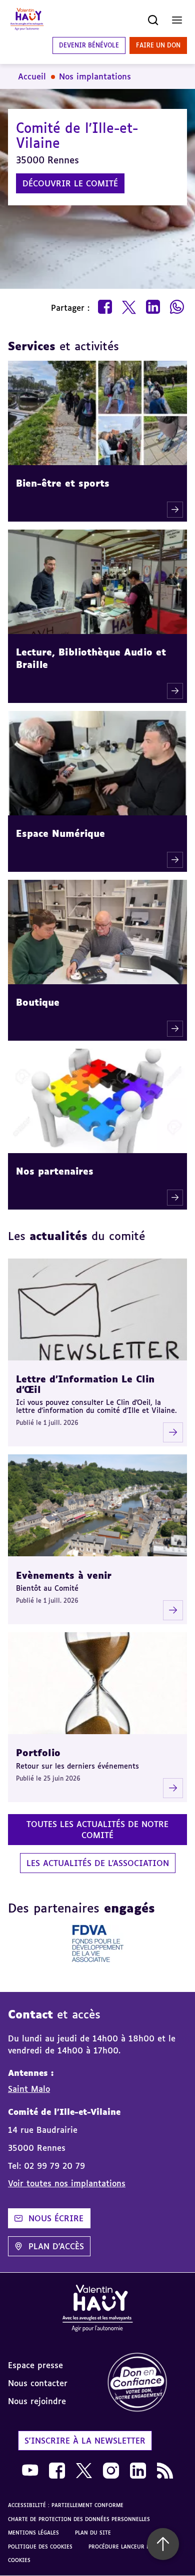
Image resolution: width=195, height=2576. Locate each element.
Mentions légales (33, 2533)
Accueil (32, 76)
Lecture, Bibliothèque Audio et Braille (91, 658)
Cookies (19, 2560)
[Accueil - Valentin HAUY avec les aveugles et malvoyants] (27, 20)
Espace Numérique (60, 833)
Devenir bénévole (89, 45)
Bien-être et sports (63, 483)
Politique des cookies (40, 2547)
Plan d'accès (56, 2246)
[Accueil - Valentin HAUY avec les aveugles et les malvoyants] (97, 2310)
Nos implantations (95, 76)
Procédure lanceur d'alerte (129, 2547)
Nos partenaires (55, 1171)
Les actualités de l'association (98, 1863)
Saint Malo (29, 2089)
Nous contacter (38, 2383)
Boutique (38, 1002)
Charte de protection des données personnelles (79, 2519)
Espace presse (35, 2365)
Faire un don (158, 45)
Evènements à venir (64, 1575)
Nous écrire (56, 2218)
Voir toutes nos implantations (67, 2183)
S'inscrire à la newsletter (85, 2441)
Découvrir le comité (70, 183)
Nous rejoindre (37, 2401)
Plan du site (93, 2533)
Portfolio (38, 1753)
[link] (146, 2383)
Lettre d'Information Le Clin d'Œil (85, 1384)
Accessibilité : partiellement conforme (66, 2505)
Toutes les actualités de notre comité (97, 1830)
